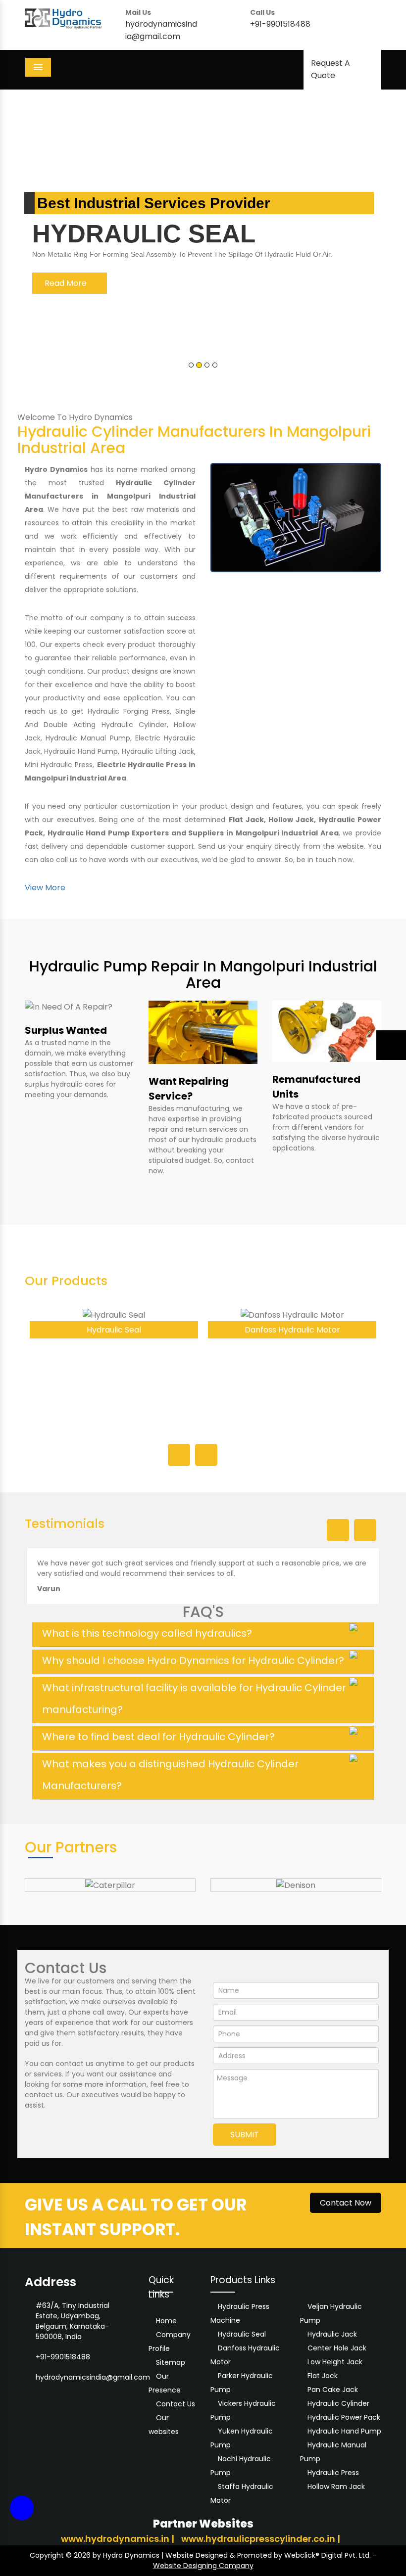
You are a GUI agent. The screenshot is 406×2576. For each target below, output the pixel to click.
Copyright (47, 2555)
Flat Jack (323, 2376)
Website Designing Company (203, 2566)
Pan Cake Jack (333, 2390)
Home (165, 2321)
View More (45, 888)
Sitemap (170, 2362)
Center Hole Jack (337, 2348)
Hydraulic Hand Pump (344, 2431)
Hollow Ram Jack (336, 2486)
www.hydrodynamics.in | (119, 2539)
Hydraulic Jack (332, 2334)
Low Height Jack (335, 2362)
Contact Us (175, 2404)
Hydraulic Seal (242, 2334)
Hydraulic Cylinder (338, 2403)
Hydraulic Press (333, 2473)
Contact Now (346, 2203)
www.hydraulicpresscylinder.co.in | (261, 2539)
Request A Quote (330, 69)
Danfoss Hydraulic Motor (114, 1330)
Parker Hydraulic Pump (292, 1330)
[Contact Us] (22, 2514)
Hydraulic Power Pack (344, 2417)
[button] (30, 238)
